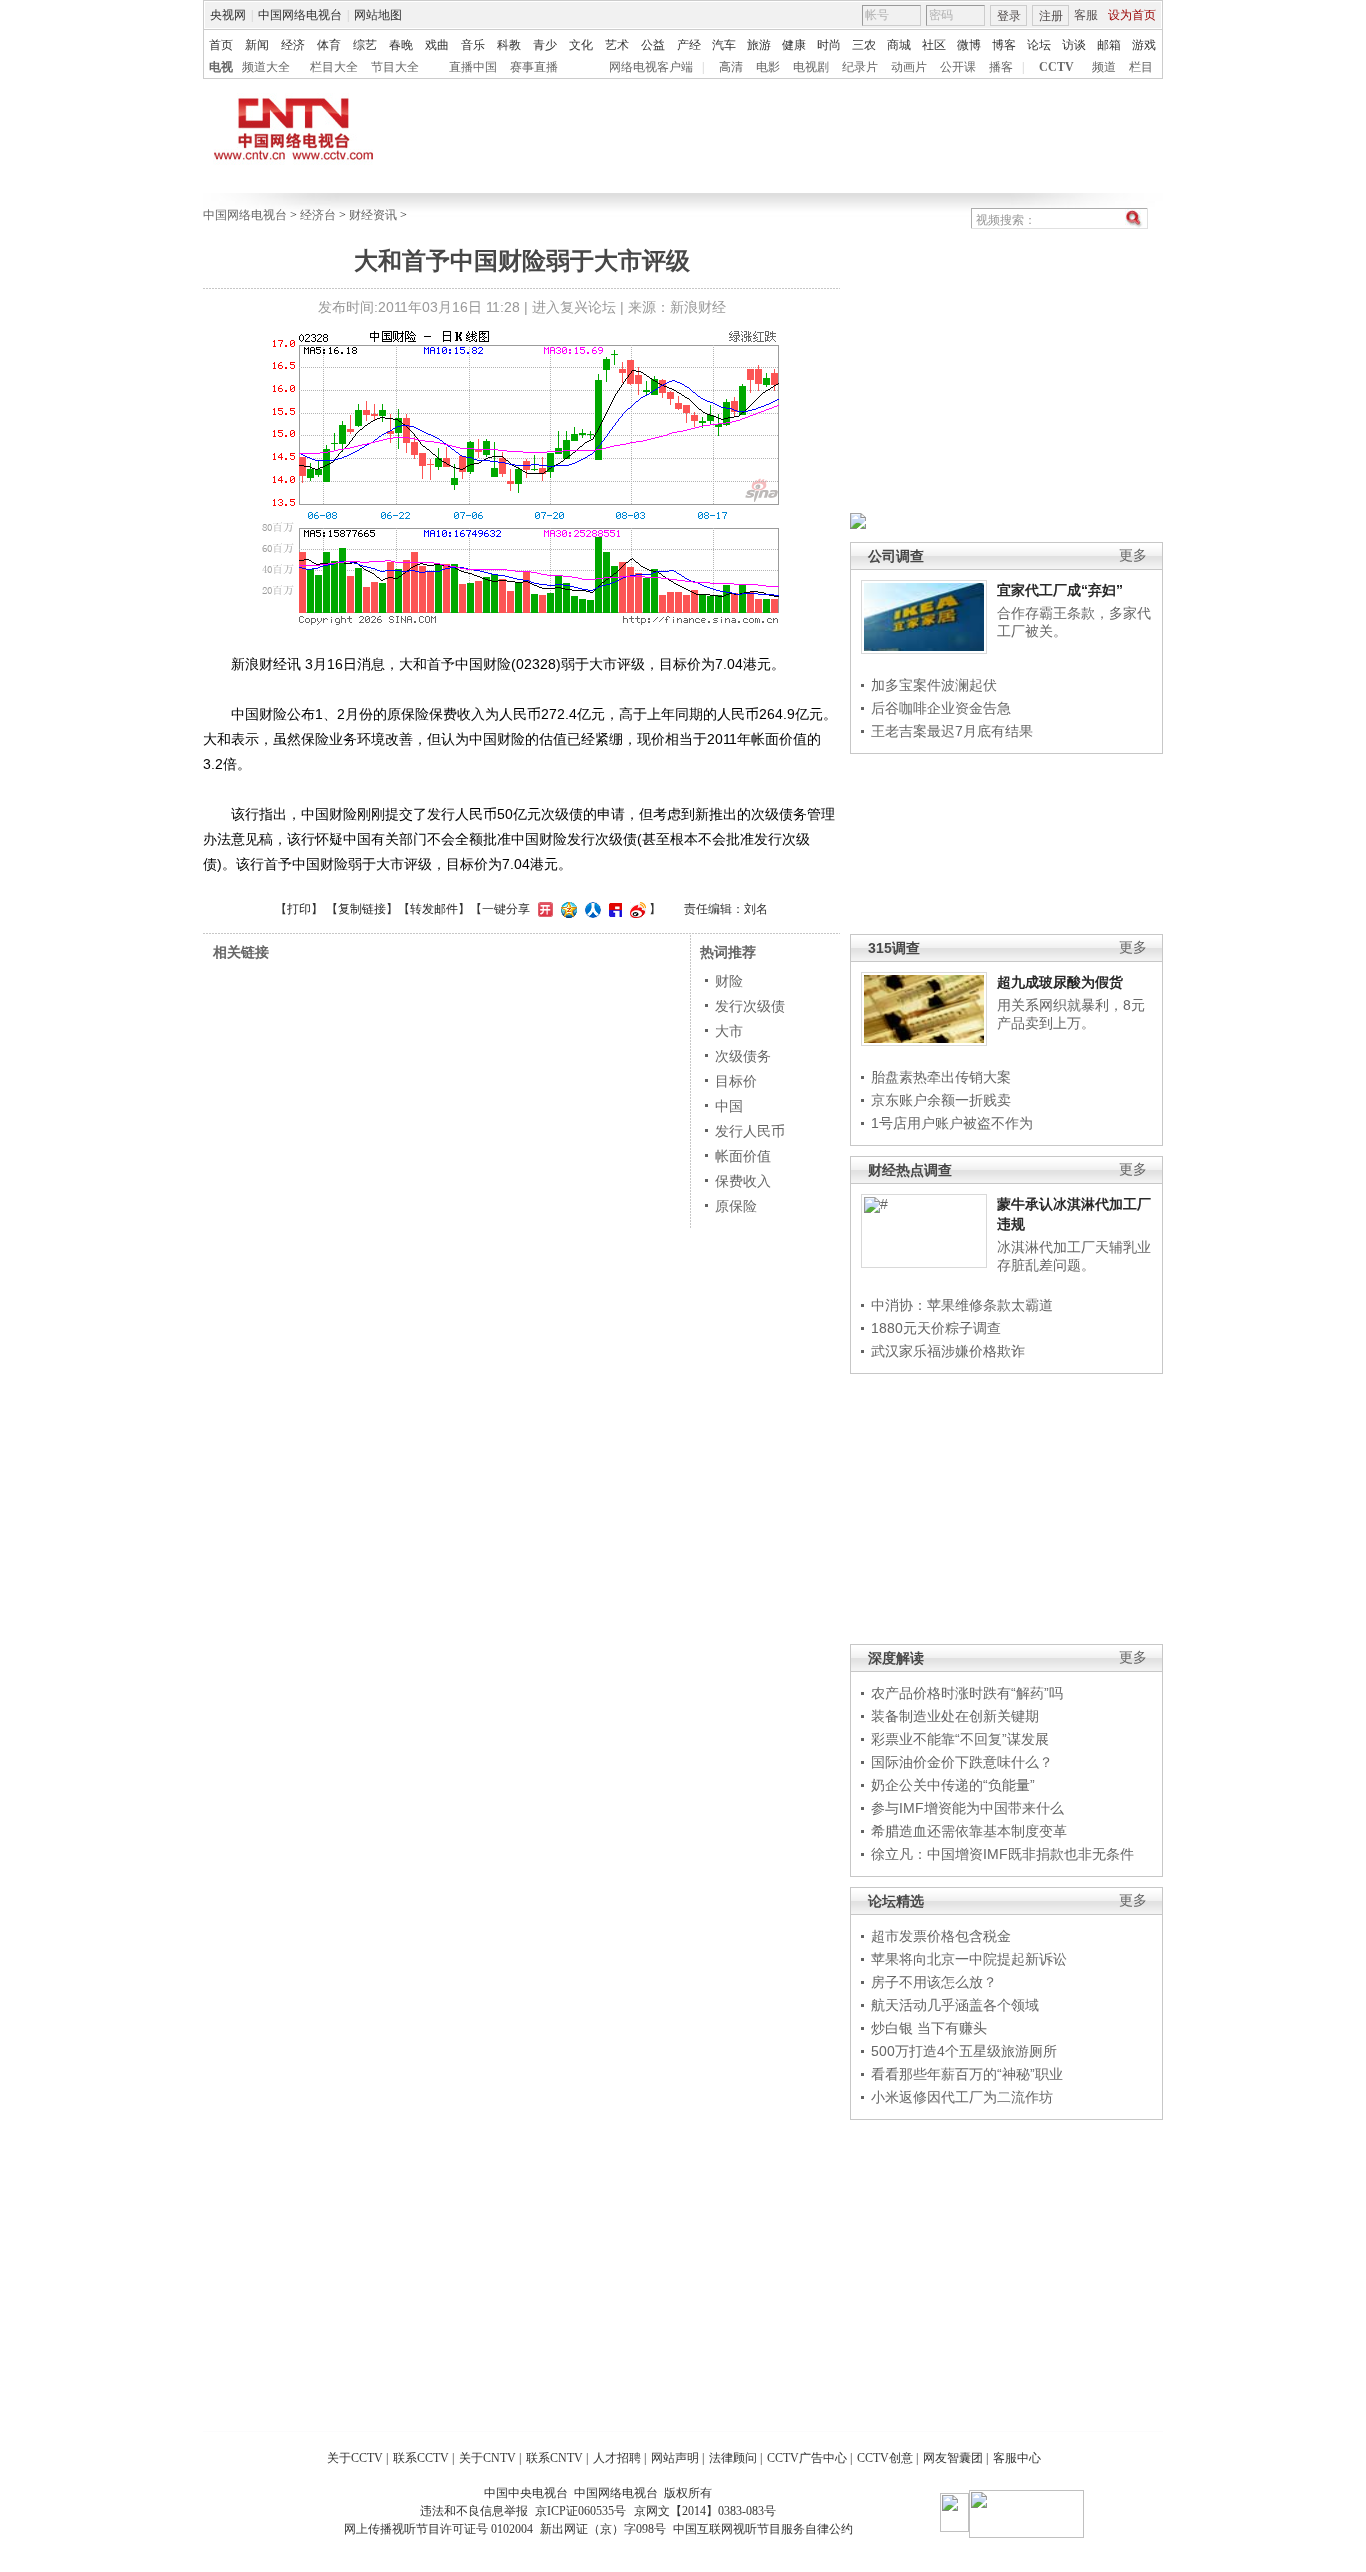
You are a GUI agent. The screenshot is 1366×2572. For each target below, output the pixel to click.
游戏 (1144, 45)
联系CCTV (421, 2458)
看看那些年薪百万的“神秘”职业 (967, 2074)
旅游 (759, 45)
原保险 (736, 1206)
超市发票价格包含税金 (941, 1936)
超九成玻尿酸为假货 (1060, 982)
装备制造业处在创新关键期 (955, 1716)
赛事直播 (534, 67)
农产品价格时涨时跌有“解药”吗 (967, 1693)
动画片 (909, 67)
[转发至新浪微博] (635, 909)
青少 (545, 45)
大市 (729, 1031)
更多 (1133, 555)
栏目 (1141, 67)
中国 (729, 1106)
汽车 (724, 45)
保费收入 (743, 1181)
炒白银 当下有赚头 (929, 2028)
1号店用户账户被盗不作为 (952, 1123)
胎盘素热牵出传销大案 (941, 1077)
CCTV (1056, 67)
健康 (794, 45)
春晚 (401, 45)
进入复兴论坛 (574, 307)
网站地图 (378, 15)
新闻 (257, 45)
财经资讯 (373, 215)
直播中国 (473, 67)
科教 (509, 45)
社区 (934, 45)
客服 (1086, 15)
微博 (969, 45)
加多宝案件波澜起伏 (934, 685)
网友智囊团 (953, 2458)
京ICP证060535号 (580, 2511)
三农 (864, 45)
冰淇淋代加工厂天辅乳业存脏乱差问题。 (1074, 1256)
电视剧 (811, 67)
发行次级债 (750, 1006)
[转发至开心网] (543, 909)
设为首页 (1132, 15)
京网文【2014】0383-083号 (705, 2511)
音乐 (473, 45)
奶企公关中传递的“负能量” (953, 1785)
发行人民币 (750, 1131)
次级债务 (743, 1056)
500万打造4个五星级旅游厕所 (964, 2051)
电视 (221, 67)
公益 (653, 45)
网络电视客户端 (651, 67)
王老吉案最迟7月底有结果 (952, 731)
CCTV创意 (885, 2458)
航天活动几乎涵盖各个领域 (955, 2005)
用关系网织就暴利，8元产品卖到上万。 (1071, 1014)
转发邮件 (434, 909)
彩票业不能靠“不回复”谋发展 (960, 1739)
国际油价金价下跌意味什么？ (962, 1762)
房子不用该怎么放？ (934, 1982)
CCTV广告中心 (807, 2458)
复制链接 (362, 909)
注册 (1051, 16)
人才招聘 (617, 2458)
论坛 (1039, 45)
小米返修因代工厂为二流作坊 (962, 2097)
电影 (768, 67)
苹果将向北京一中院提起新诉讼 (969, 1959)
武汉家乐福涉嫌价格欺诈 (948, 1351)
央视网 (228, 15)
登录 (1009, 16)
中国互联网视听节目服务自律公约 (763, 2529)
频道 (1104, 67)
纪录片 (860, 67)
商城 (899, 45)
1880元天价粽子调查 (936, 1328)
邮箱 (1109, 45)
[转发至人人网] (590, 909)
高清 (731, 67)
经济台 (318, 215)
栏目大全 (334, 67)
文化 (581, 45)
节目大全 (395, 67)
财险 (729, 981)
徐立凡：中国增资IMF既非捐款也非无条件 (1002, 1854)
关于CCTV (355, 2458)
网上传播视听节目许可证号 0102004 (438, 2529)
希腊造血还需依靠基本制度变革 (969, 1831)
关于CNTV (487, 2458)
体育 (329, 45)
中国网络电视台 (300, 15)
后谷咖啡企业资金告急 (941, 708)
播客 (1001, 67)
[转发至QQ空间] (566, 909)
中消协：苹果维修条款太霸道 (962, 1305)
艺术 (617, 45)
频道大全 (266, 67)
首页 (221, 45)
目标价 (736, 1081)
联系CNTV (554, 2458)
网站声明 (675, 2458)
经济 (293, 45)
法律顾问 (733, 2458)
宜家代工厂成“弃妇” (1060, 590)
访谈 (1074, 45)
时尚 (829, 45)
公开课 (958, 67)
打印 (299, 909)
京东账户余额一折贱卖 (941, 1100)
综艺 (365, 45)
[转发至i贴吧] (613, 909)
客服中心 (1017, 2458)
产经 (689, 45)
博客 (1004, 45)
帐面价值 (743, 1156)
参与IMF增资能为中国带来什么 (967, 1808)
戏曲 (437, 45)
